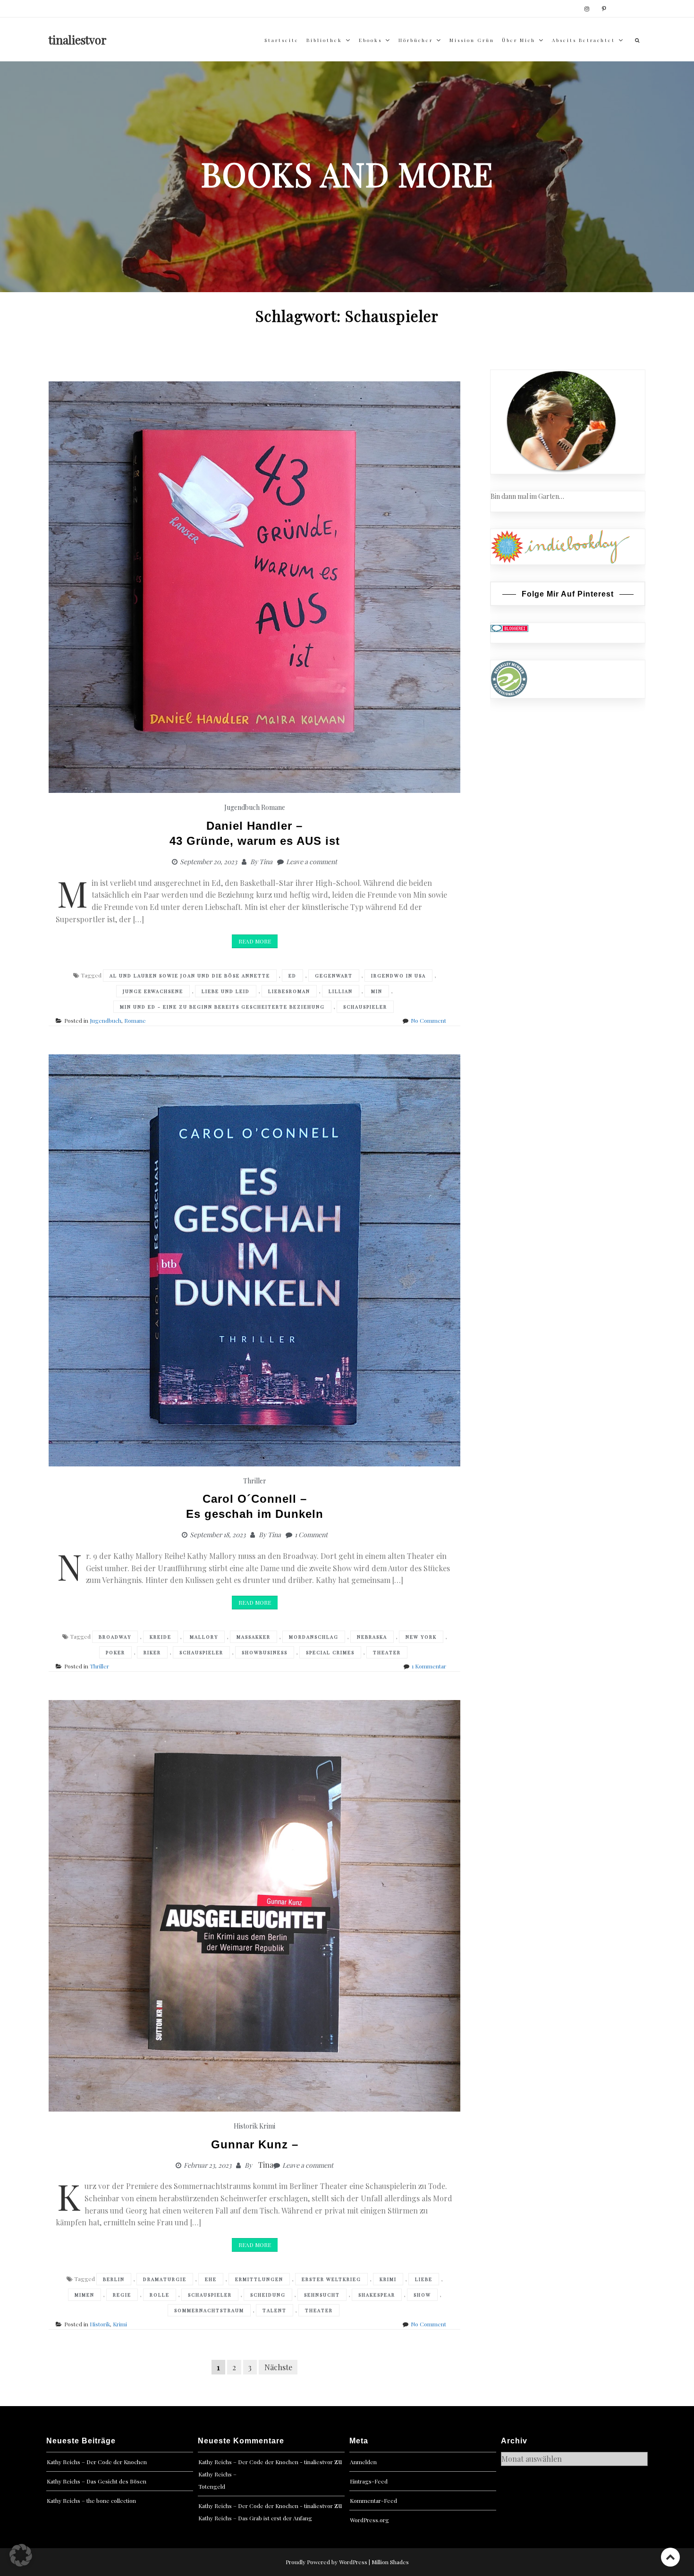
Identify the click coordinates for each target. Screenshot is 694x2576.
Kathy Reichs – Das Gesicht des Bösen (97, 2481)
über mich (519, 40)
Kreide (161, 1637)
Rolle (160, 2295)
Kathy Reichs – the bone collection (91, 2500)
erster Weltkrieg (331, 2279)
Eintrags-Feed (369, 2481)
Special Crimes (330, 1652)
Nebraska (372, 1637)
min (377, 991)
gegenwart (334, 976)
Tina (266, 862)
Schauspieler (365, 1007)
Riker (152, 1652)
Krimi (267, 2126)
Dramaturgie (165, 2279)
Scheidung (268, 2295)
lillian (341, 991)
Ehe (211, 2279)
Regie (122, 2295)
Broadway (115, 1637)
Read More (255, 941)
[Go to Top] (670, 2557)
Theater (387, 1652)
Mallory (204, 1637)
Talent (275, 2310)
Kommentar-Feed (373, 2500)
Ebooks (370, 40)
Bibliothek (324, 40)
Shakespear (377, 2295)
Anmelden (363, 2462)
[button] (21, 2555)
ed (292, 976)
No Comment (428, 1020)
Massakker (254, 1637)
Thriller (255, 1481)
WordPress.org (369, 2520)
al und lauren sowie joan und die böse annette (190, 976)
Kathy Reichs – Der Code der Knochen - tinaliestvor (266, 2462)
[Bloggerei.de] (509, 628)
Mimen (85, 2295)
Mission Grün (472, 40)
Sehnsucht (322, 2295)
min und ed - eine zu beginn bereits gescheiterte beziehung (222, 1007)
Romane (273, 807)
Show (422, 2295)
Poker (115, 1652)
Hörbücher (416, 40)
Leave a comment (312, 862)
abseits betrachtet (584, 40)
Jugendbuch (242, 807)
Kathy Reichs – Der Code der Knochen (97, 2462)
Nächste (278, 2367)
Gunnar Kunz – (255, 2144)
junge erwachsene (153, 991)
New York (421, 1637)
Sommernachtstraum (209, 2310)
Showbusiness (265, 1652)
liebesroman (289, 991)
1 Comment (311, 1535)
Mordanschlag (314, 1637)
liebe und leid (226, 991)
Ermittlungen (259, 2279)
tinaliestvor (78, 40)
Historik (246, 2126)
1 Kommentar (429, 1666)
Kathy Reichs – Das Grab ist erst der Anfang (255, 2518)
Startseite (282, 40)
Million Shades (390, 2562)
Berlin (114, 2279)
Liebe (424, 2279)
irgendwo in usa (398, 976)
